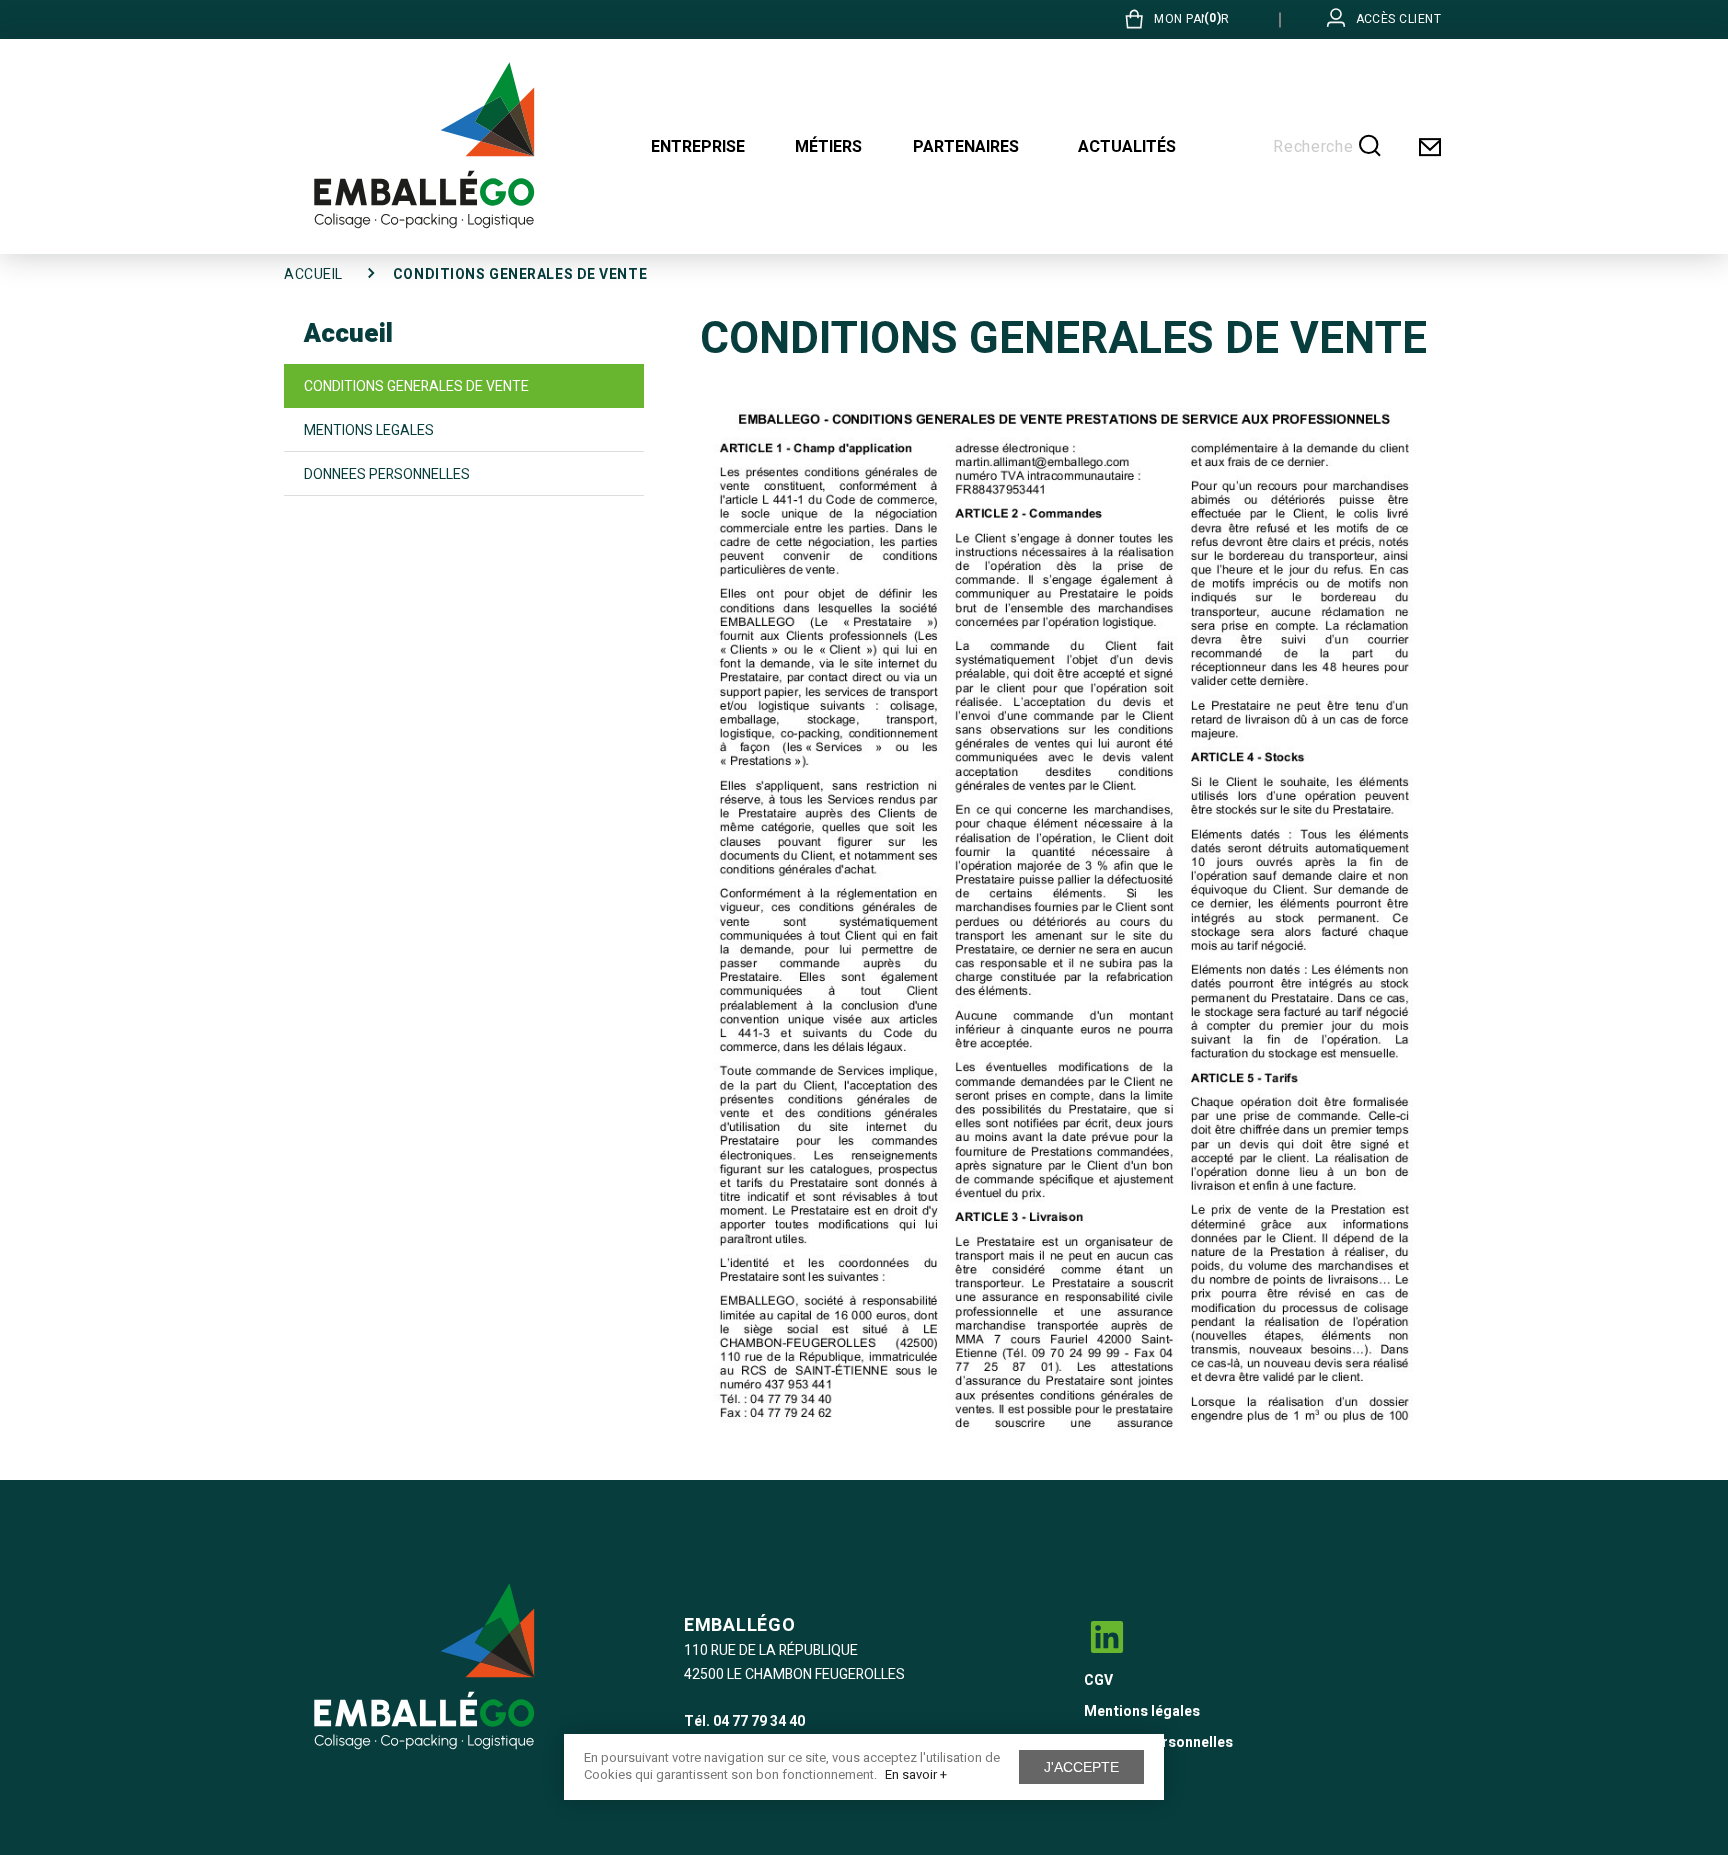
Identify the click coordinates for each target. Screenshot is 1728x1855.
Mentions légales (1142, 1711)
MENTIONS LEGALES (369, 430)
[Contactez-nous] (1429, 147)
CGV (1098, 1680)
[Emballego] (424, 145)
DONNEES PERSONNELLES (387, 474)
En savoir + (916, 1774)
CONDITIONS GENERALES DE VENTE (416, 386)
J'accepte (1081, 1767)
